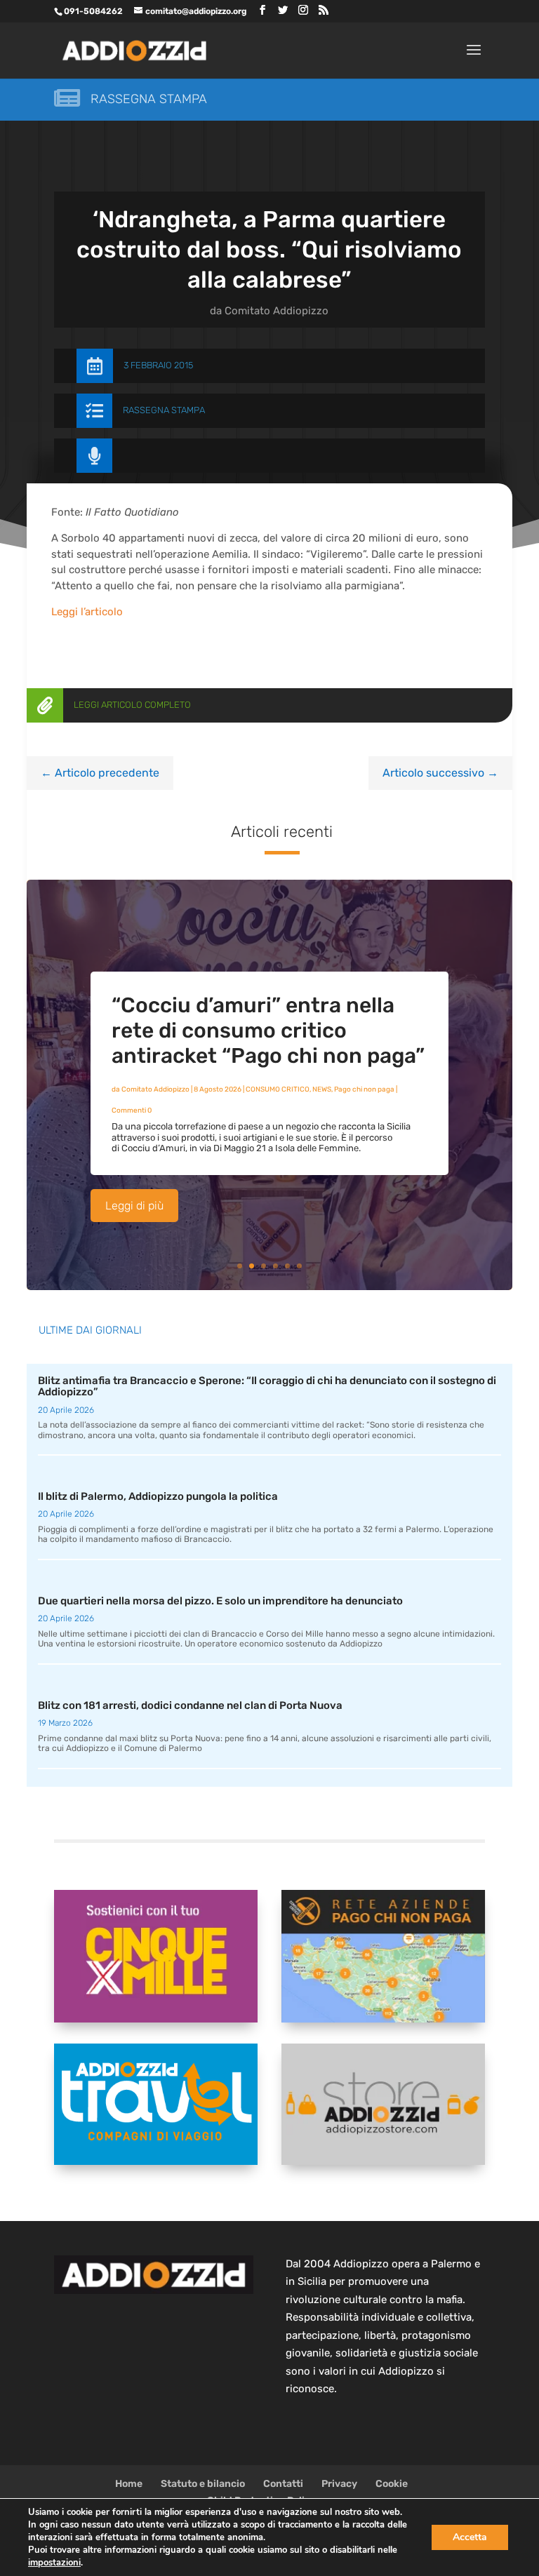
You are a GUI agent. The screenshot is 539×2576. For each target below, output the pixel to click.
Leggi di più (134, 1206)
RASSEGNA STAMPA (164, 410)
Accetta (470, 2537)
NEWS (322, 1089)
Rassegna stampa (149, 99)
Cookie (392, 2484)
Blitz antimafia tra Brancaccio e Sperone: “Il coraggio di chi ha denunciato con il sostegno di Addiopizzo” (267, 1387)
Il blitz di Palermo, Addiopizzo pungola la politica (158, 1496)
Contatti (283, 2484)
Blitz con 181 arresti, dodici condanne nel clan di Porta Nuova (190, 1705)
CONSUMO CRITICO (278, 1089)
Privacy (339, 2484)
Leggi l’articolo (87, 612)
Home (129, 2484)
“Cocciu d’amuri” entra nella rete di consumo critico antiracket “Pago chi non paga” (268, 1031)
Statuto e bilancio (203, 2484)
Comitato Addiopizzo (277, 311)
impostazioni (54, 2563)
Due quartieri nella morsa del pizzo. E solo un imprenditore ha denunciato (220, 1601)
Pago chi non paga (364, 1089)
